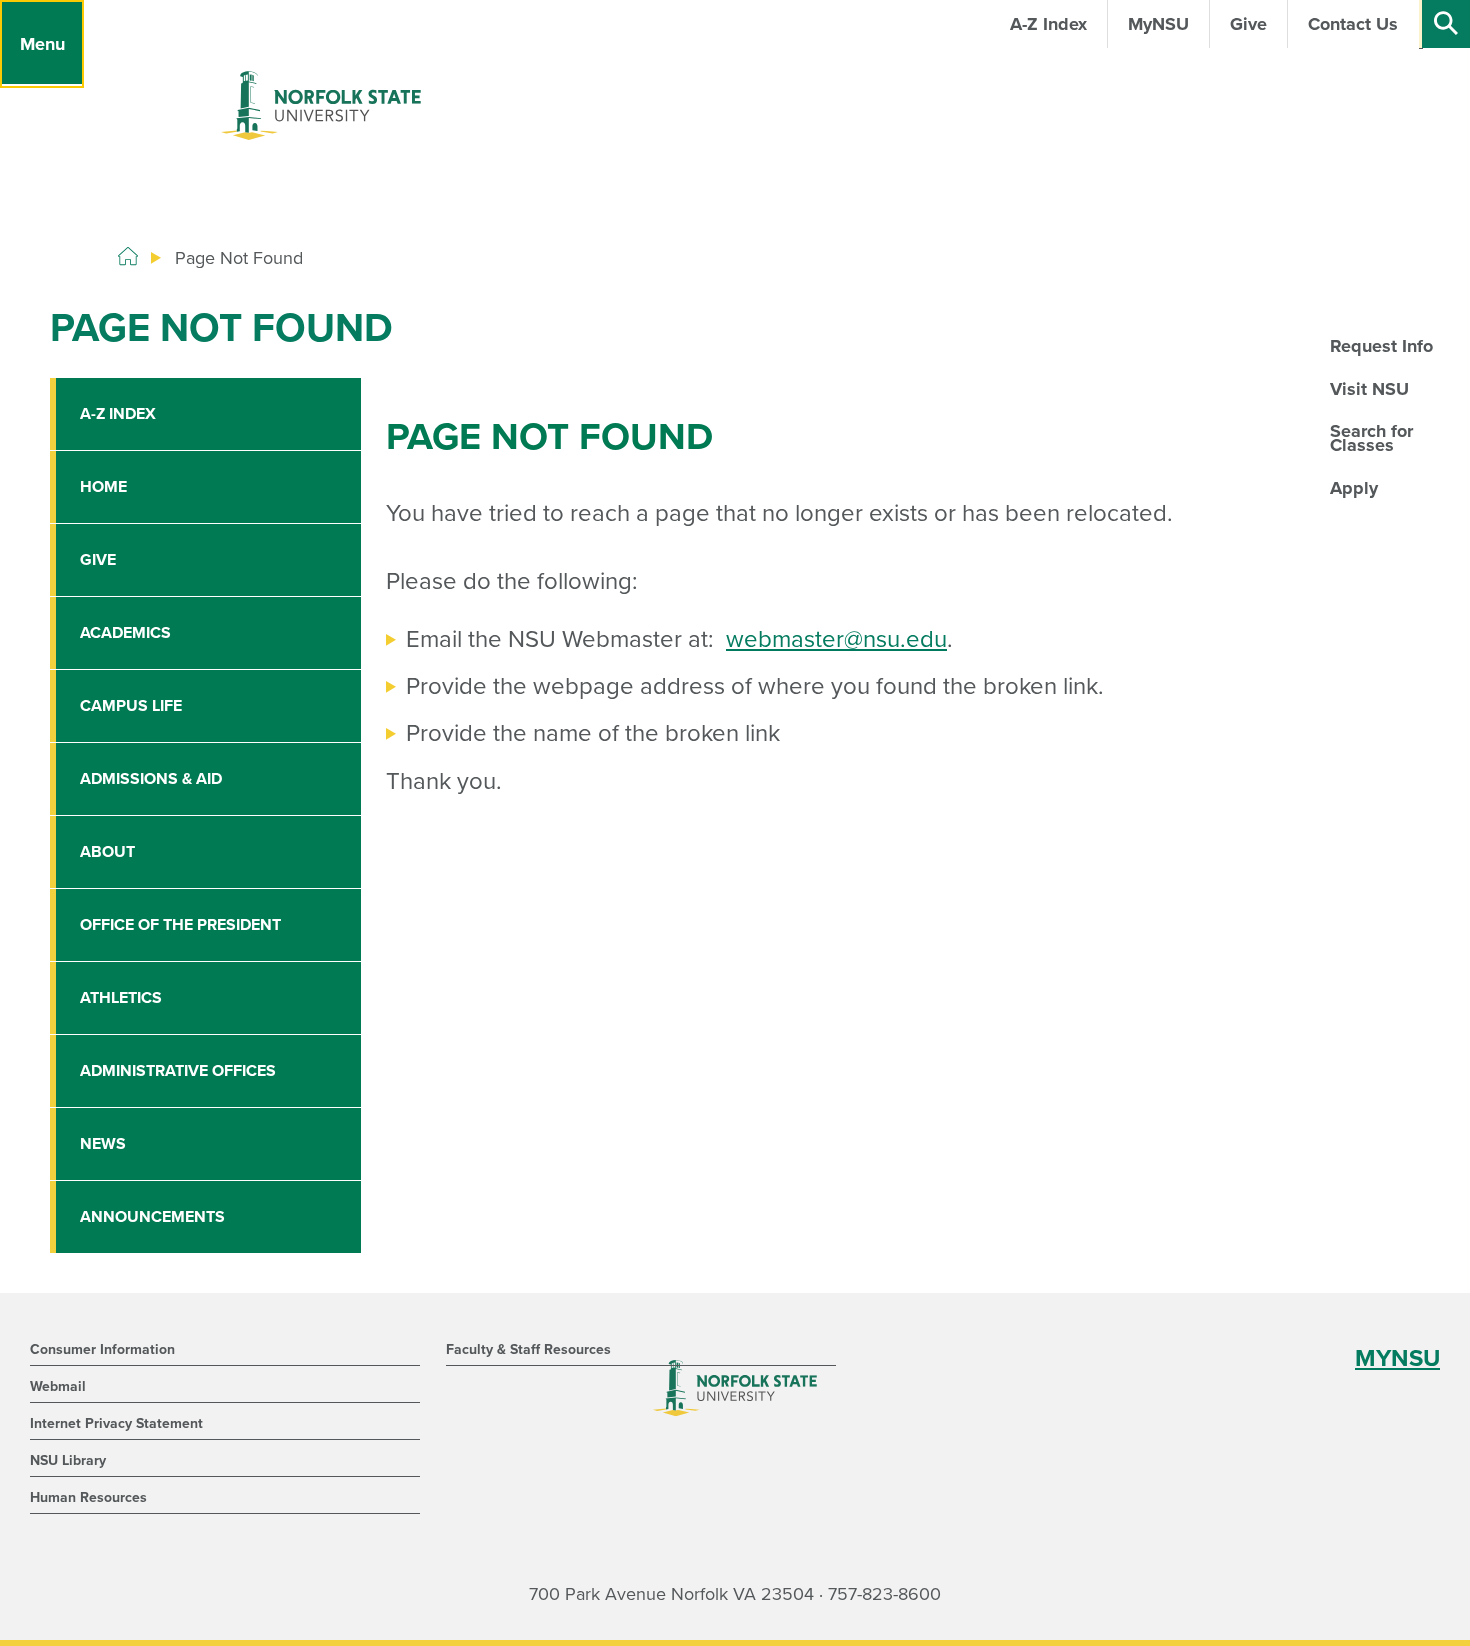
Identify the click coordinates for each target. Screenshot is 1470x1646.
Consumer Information (102, 1349)
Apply (1354, 488)
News (103, 1144)
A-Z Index (118, 414)
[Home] (128, 257)
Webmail (58, 1386)
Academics (125, 633)
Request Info (1381, 346)
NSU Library (68, 1460)
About (107, 852)
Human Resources (88, 1497)
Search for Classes (1371, 438)
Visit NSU (1369, 389)
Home (103, 487)
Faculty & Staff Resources (528, 1349)
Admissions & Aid (151, 779)
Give (98, 560)
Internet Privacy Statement (116, 1423)
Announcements (152, 1217)
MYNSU (1397, 1358)
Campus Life (131, 706)
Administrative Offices (178, 1071)
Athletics (121, 998)
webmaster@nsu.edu (836, 639)
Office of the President (180, 925)
